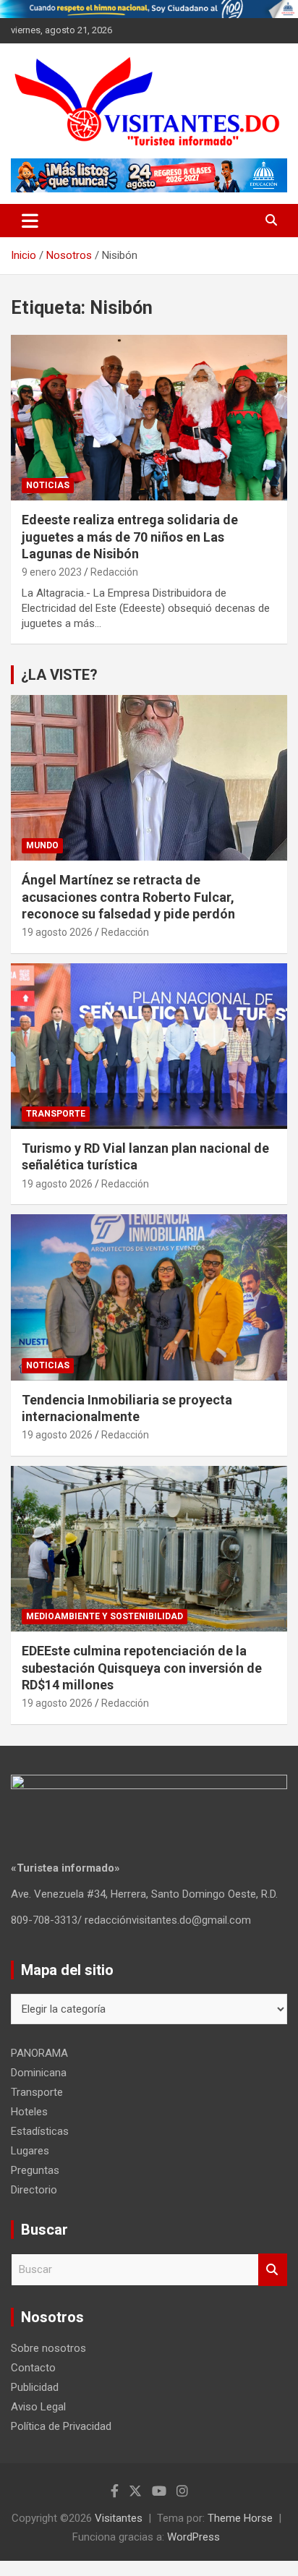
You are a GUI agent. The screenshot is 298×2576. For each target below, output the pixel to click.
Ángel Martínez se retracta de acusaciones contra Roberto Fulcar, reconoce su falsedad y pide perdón (128, 897)
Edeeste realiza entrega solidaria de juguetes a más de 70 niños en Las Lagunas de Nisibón (130, 537)
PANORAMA (39, 2053)
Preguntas (35, 2170)
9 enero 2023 (52, 572)
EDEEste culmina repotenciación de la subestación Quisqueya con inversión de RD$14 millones (142, 1668)
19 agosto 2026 (57, 932)
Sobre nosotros (48, 2348)
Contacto (33, 2368)
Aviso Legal (38, 2407)
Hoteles (29, 2112)
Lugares (30, 2151)
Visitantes (119, 2518)
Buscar (273, 2270)
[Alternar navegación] (30, 221)
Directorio (34, 2190)
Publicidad (35, 2387)
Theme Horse (240, 2518)
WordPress (193, 2537)
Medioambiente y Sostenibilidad (105, 1616)
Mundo (42, 845)
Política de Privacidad (61, 2426)
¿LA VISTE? (59, 675)
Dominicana (39, 2073)
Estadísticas (40, 2131)
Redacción (114, 572)
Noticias (48, 485)
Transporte (56, 1114)
